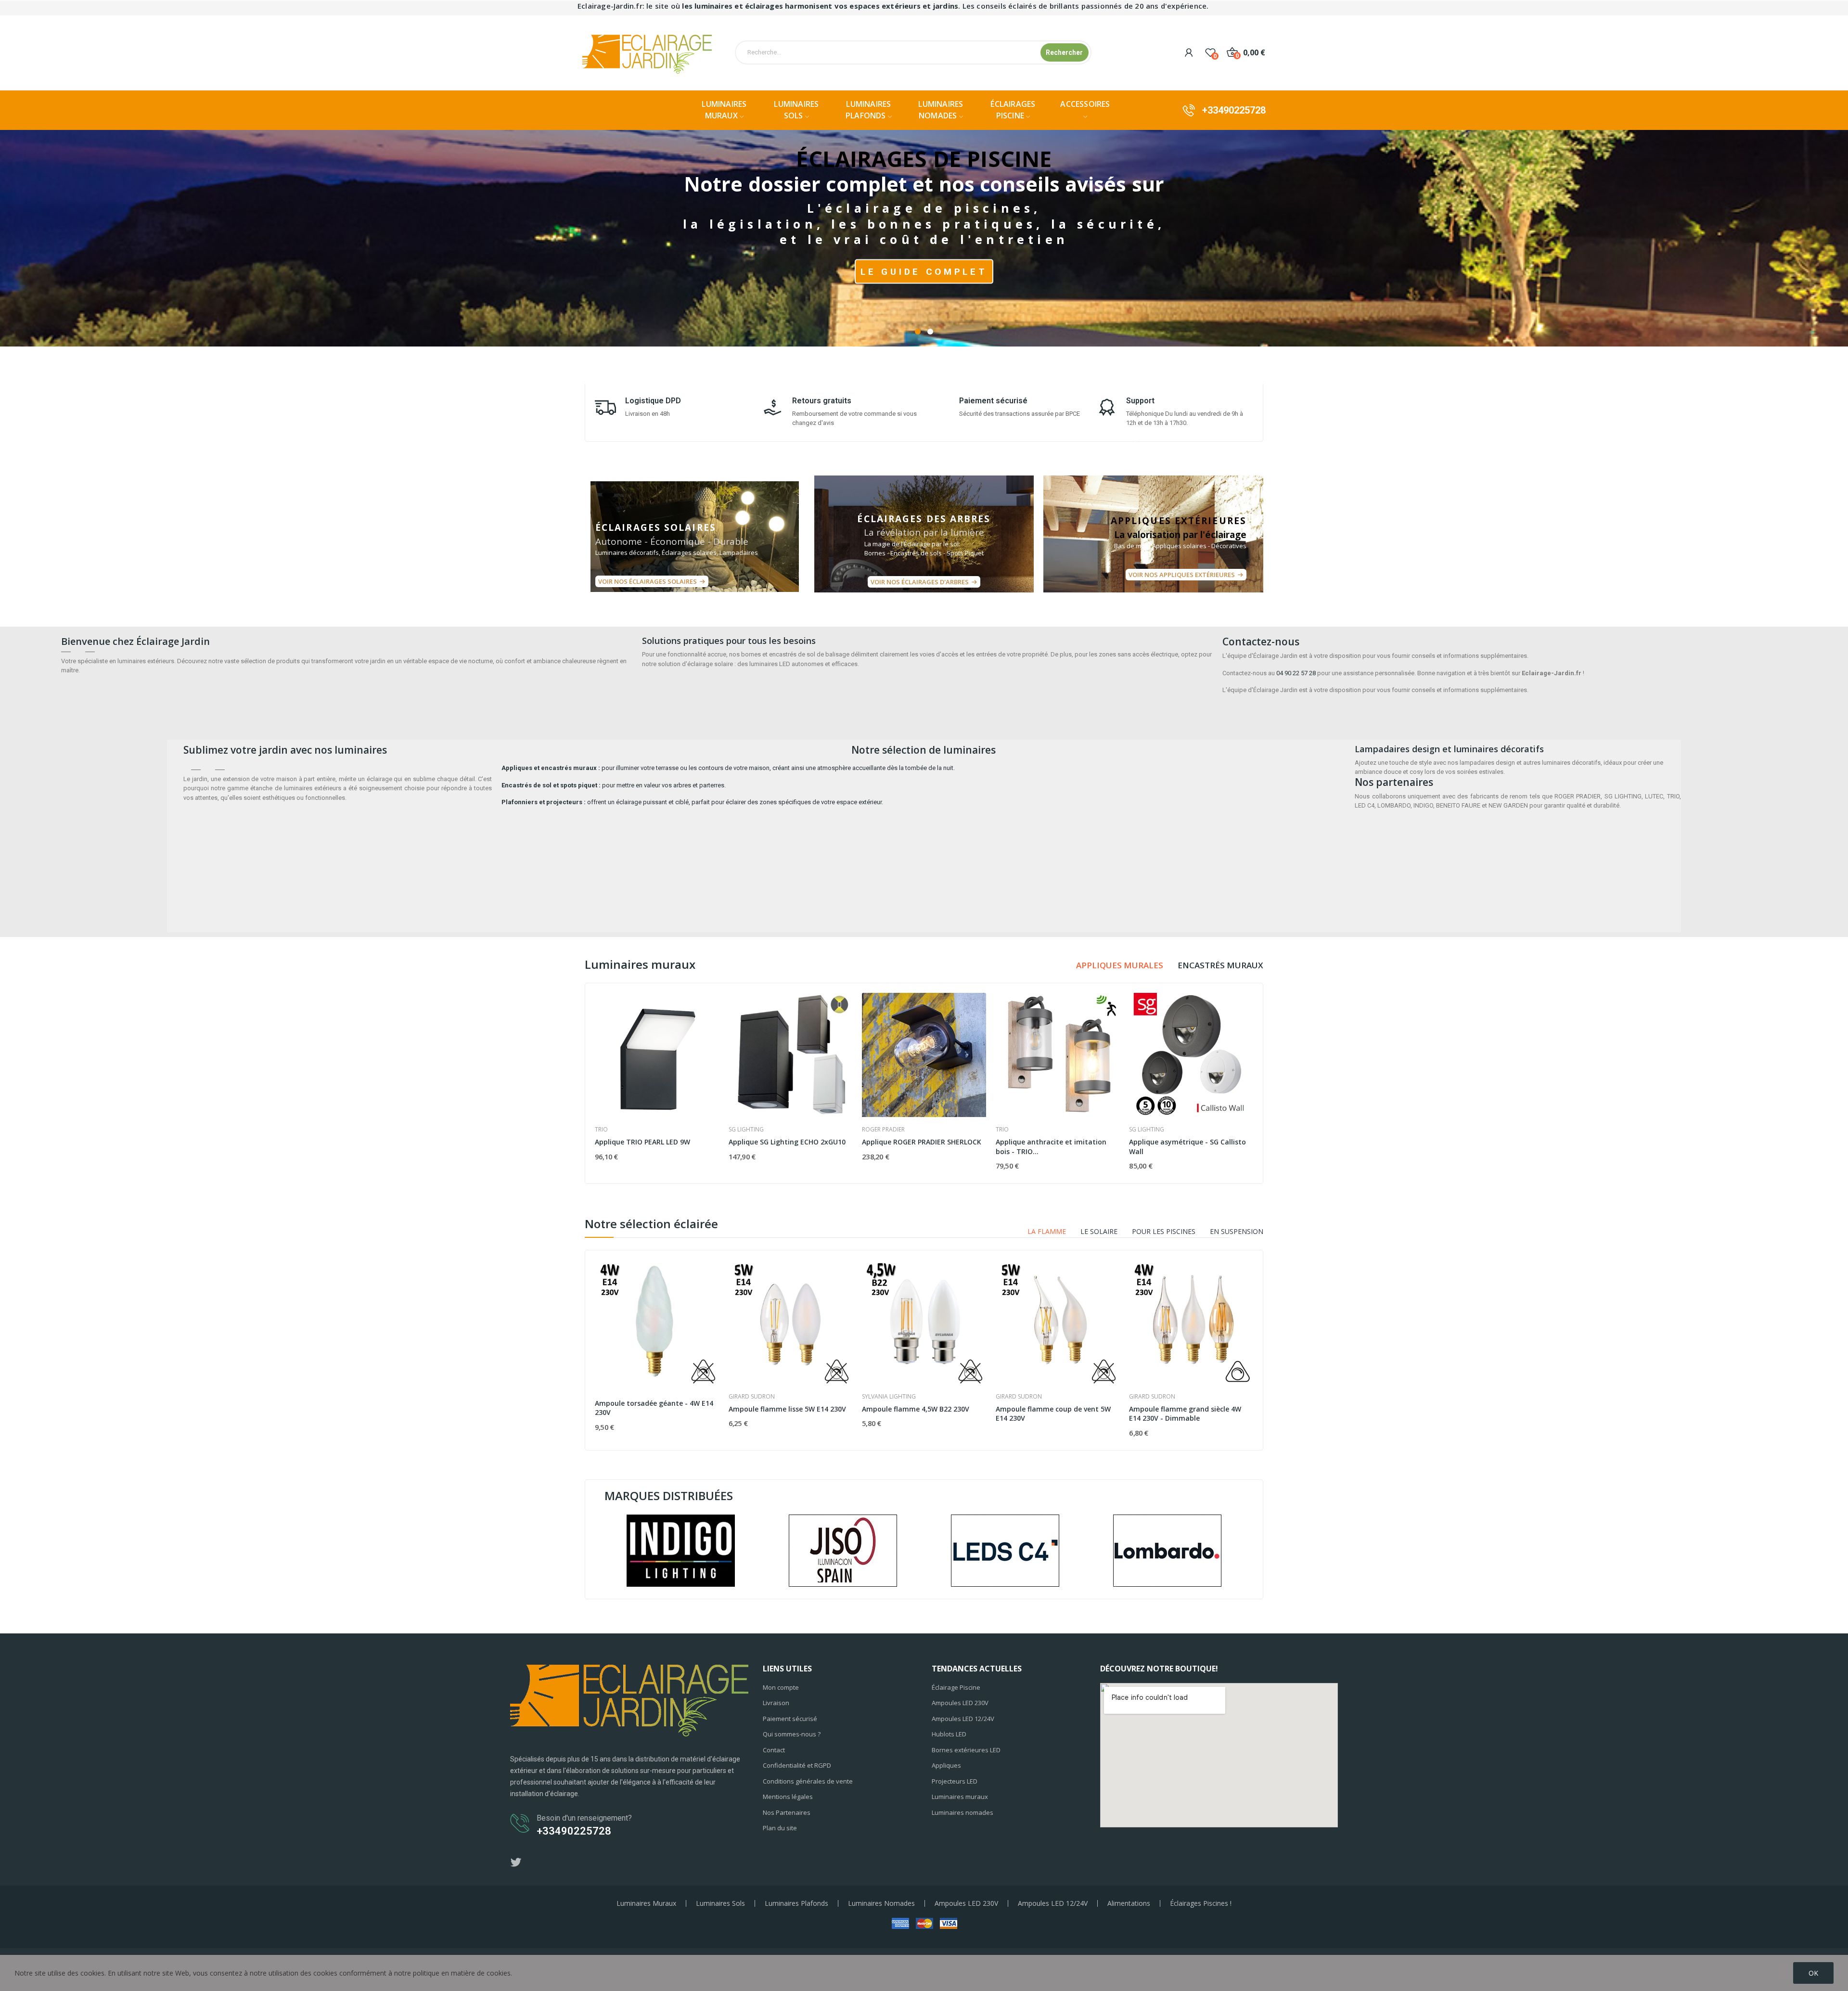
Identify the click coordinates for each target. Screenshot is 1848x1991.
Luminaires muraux (960, 1797)
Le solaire (1099, 1232)
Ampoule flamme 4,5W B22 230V (916, 1409)
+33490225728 (1234, 110)
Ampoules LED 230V (960, 1703)
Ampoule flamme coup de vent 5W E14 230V (1053, 1414)
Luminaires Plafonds (796, 1903)
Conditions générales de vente (808, 1781)
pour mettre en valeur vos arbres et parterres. (614, 785)
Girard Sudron (752, 1397)
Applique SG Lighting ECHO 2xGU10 (787, 1142)
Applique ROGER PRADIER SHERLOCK (922, 1142)
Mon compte (781, 1687)
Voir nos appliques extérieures (1182, 575)
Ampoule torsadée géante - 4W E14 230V (654, 1408)
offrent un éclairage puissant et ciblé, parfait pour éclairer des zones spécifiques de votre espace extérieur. (692, 802)
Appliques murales (1120, 965)
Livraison (776, 1703)
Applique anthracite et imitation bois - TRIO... (1051, 1147)
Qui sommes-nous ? (792, 1734)
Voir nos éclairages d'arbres (920, 582)
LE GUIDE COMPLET (924, 271)
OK (1813, 1973)
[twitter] (516, 1863)
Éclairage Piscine (956, 1687)
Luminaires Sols (720, 1903)
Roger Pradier (883, 1130)
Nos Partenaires (787, 1812)
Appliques (946, 1765)
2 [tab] (930, 332)
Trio (601, 1130)
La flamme (1047, 1232)
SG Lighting (746, 1130)
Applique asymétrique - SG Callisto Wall (1187, 1147)
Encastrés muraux (1220, 965)
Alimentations (1129, 1903)
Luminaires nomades (962, 1812)
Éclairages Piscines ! (1201, 1903)
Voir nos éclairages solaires (648, 581)
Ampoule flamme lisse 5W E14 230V (787, 1409)
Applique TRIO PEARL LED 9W (642, 1142)
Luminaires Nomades (881, 1903)
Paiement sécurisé (790, 1719)
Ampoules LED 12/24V (963, 1719)
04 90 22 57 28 (1296, 673)
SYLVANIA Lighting (889, 1397)
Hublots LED (949, 1734)
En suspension (1237, 1232)
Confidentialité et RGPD (797, 1765)
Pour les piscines (1164, 1232)
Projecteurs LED (955, 1781)
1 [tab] (918, 332)
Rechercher (1064, 52)
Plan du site (780, 1828)
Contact (774, 1750)
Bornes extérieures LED (966, 1750)
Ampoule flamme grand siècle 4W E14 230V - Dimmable (1185, 1414)
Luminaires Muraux (646, 1903)
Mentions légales (788, 1797)
